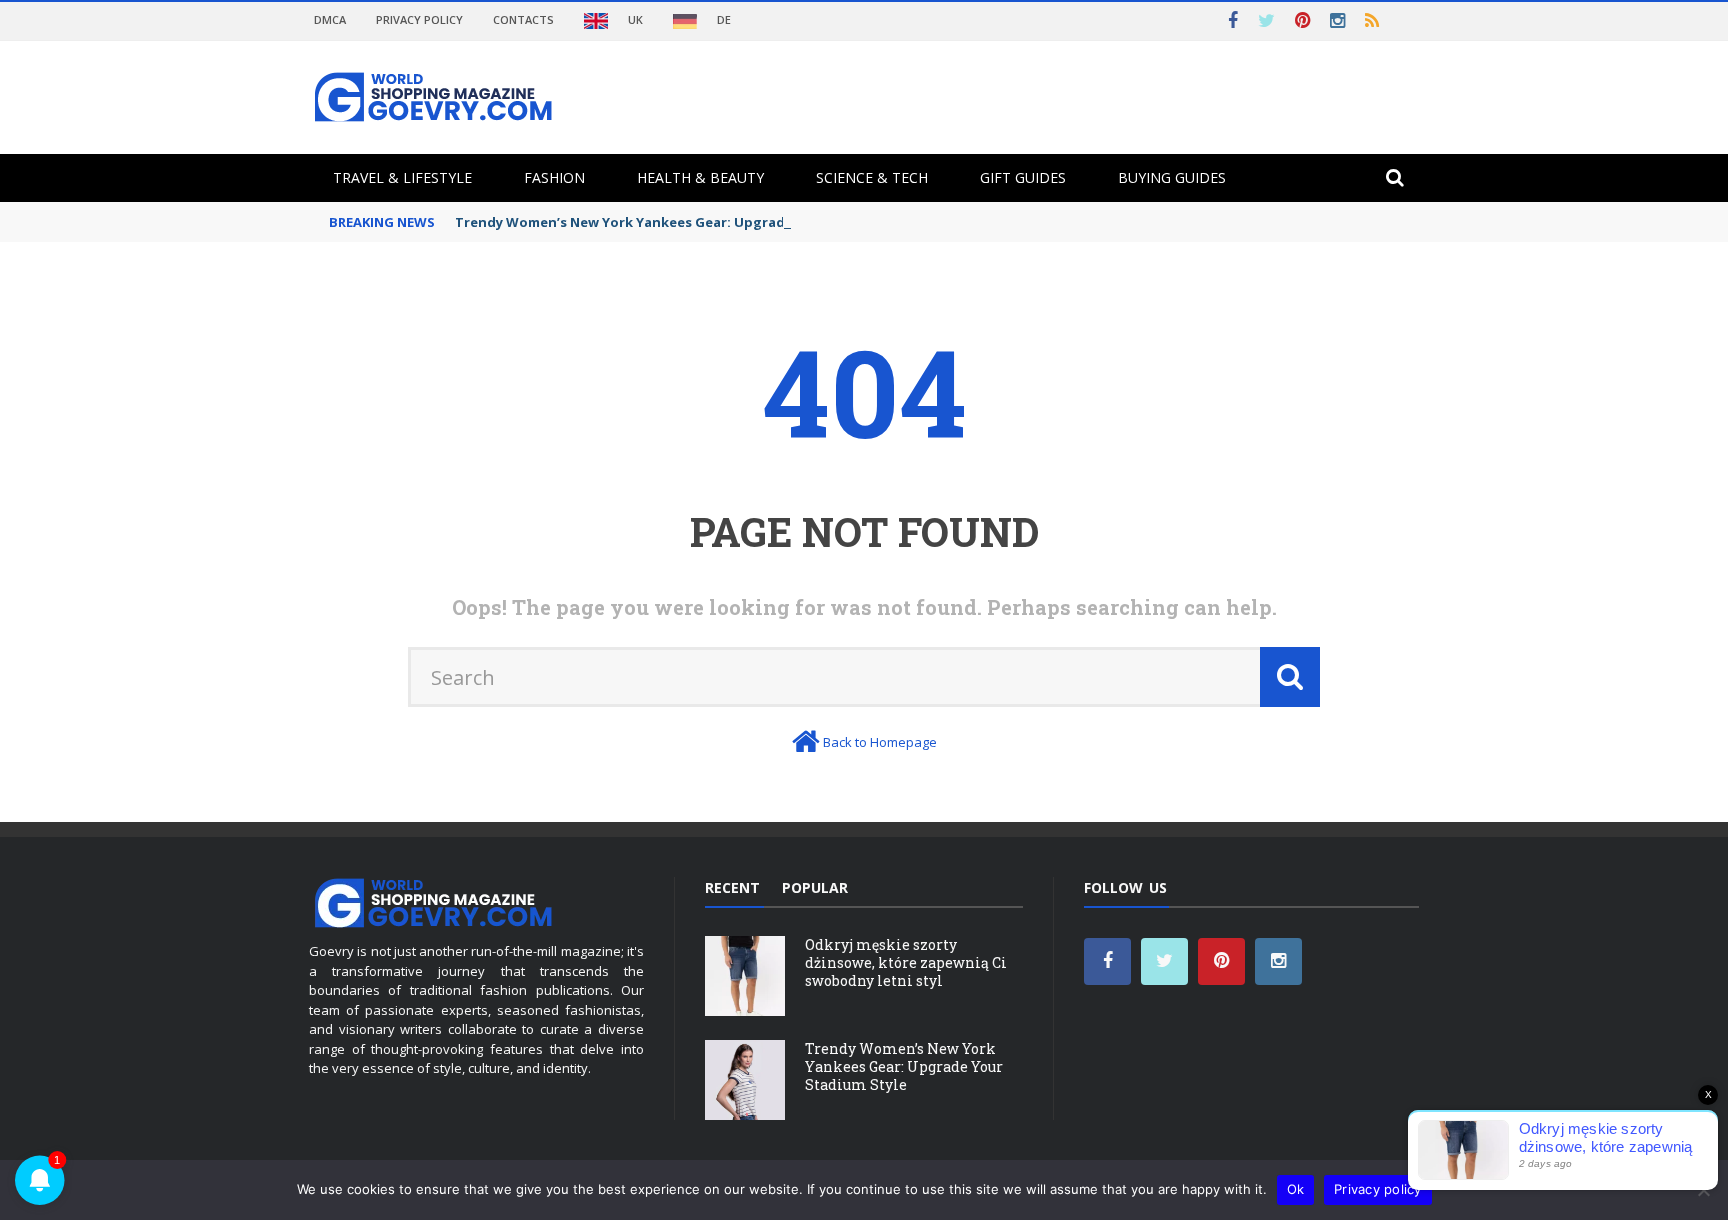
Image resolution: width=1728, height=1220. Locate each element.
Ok (1296, 1189)
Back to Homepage (880, 742)
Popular (815, 887)
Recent (732, 887)
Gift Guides (1023, 177)
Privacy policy (1378, 1189)
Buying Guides (1172, 177)
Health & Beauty (700, 177)
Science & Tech (872, 177)
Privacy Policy (419, 19)
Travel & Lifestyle (402, 177)
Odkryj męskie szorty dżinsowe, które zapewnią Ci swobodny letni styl (906, 962)
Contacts (523, 19)
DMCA (330, 19)
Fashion (554, 177)
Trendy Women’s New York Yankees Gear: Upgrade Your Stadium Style (690, 222)
